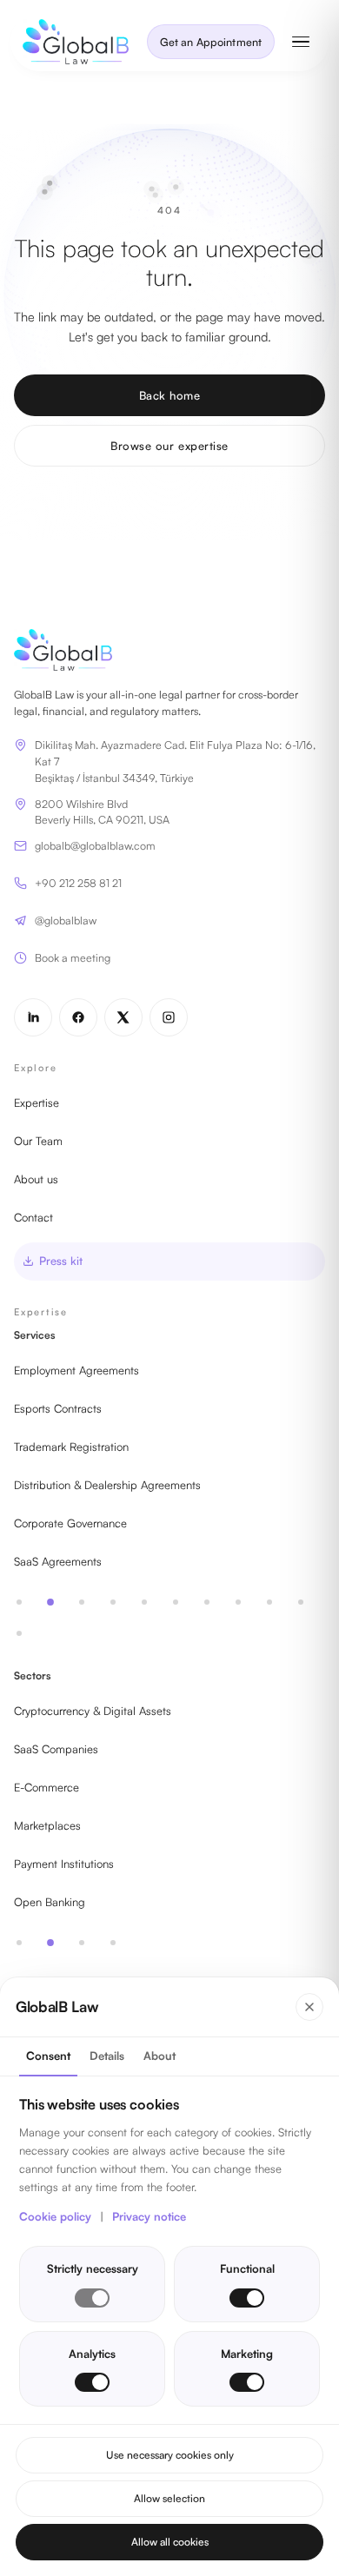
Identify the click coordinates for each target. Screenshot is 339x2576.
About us (36, 1179)
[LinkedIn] (33, 1017)
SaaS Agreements (58, 1561)
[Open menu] (301, 42)
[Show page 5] (144, 1602)
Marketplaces (47, 1825)
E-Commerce (47, 1787)
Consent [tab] (48, 2056)
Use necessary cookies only (170, 2455)
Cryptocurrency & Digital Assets (93, 1711)
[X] (123, 1017)
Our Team (38, 1141)
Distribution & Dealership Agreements (107, 1485)
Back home (170, 395)
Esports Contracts (58, 1408)
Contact (33, 1217)
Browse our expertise (169, 446)
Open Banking (50, 1902)
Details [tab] (107, 2056)
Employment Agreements (76, 1370)
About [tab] (160, 2056)
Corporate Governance (70, 1523)
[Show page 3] (82, 1602)
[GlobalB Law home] (76, 42)
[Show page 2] (50, 1602)
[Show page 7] (207, 1602)
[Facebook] (78, 1017)
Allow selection (169, 2498)
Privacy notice (149, 2216)
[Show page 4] (113, 1602)
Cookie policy (55, 2216)
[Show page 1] (19, 1602)
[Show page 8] (238, 1602)
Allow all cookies (170, 2542)
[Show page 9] (269, 1602)
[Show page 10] (301, 1602)
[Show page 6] (176, 1602)
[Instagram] (169, 1017)
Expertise (37, 1103)
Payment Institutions (64, 1864)
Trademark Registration (71, 1447)
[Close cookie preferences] (309, 2007)
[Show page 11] (19, 1633)
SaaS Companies (56, 1749)
